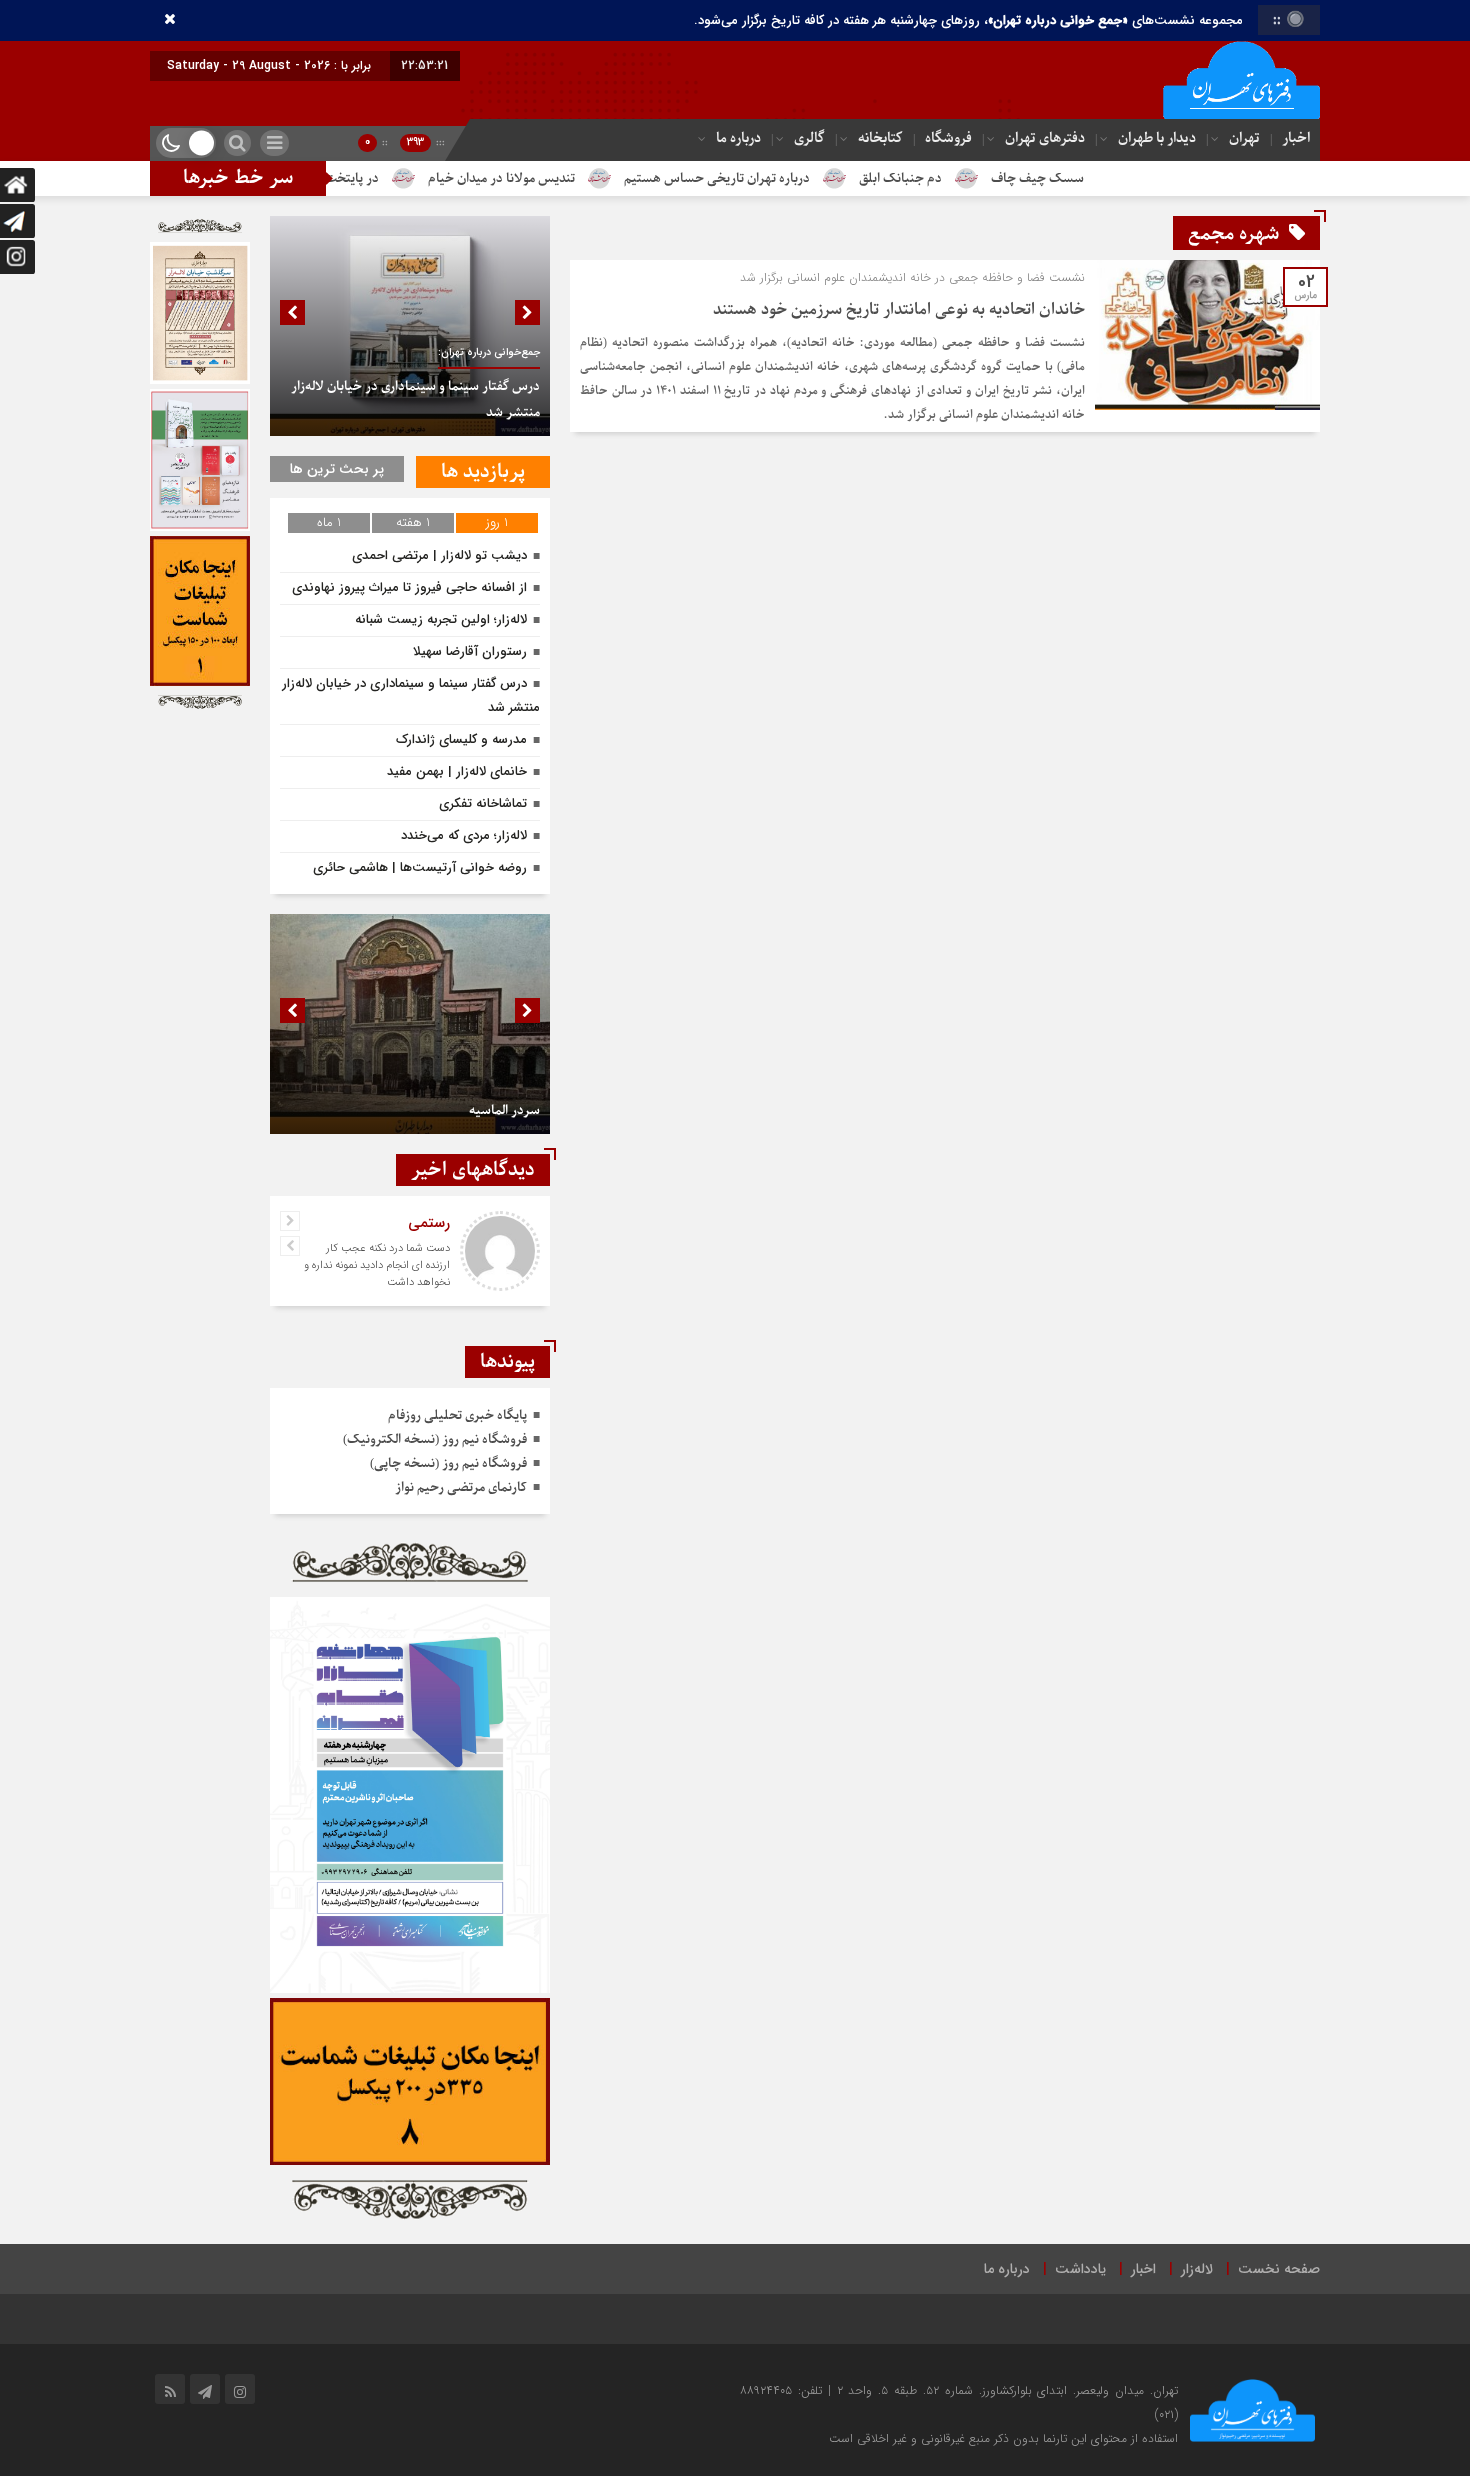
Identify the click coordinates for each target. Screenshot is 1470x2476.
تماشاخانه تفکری (483, 803)
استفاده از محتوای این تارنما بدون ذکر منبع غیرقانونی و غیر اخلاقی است (1003, 2438)
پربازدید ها (483, 472)
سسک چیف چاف (1129, 178)
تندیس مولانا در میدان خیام (593, 178)
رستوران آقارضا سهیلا (470, 651)
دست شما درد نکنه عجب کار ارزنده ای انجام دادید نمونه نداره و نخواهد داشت (377, 1265)
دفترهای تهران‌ (1045, 138)
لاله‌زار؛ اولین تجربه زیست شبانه (441, 619)
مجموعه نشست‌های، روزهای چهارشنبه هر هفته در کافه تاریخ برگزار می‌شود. (968, 20)
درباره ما (738, 138)
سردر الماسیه (504, 1110)
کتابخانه (880, 138)
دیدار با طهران (1157, 138)
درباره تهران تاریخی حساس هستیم (809, 178)
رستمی (429, 1223)
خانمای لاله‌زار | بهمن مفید (457, 771)
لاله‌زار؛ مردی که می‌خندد (464, 835)
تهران (1244, 138)
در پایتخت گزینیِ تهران (410, 178)
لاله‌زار (1197, 2269)
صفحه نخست (1279, 2269)
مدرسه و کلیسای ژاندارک (461, 739)
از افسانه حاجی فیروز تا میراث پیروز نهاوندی (409, 587)
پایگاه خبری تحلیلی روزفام (457, 1415)
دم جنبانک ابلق (992, 178)
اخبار (1296, 138)
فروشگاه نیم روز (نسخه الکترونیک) (435, 1439)
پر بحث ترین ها (337, 469)
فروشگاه (948, 138)
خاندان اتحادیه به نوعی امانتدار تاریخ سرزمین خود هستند (899, 310)
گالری (809, 138)
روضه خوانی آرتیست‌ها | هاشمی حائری (420, 867)
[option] (410, 326)
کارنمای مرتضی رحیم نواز (461, 1487)
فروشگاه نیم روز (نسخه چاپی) (448, 1463)
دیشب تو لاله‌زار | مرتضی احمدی (439, 555)
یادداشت (1080, 2269)
